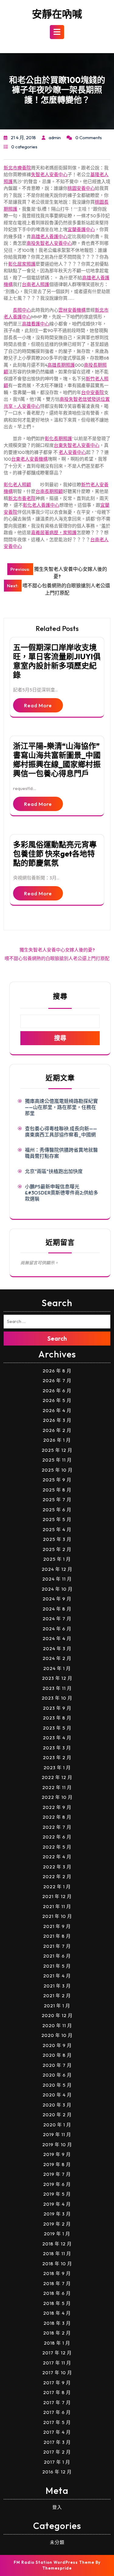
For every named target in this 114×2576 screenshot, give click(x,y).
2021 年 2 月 (57, 1996)
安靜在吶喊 (57, 14)
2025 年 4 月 (57, 1529)
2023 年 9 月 (57, 1708)
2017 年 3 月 (57, 2442)
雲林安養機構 (72, 310)
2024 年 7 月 (57, 1619)
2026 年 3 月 (57, 1420)
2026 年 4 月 (57, 1410)
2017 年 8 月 (57, 2392)
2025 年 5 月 (57, 1519)
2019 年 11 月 (57, 2134)
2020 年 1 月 (57, 2125)
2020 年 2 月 (57, 2115)
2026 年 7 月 (57, 1380)
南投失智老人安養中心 (49, 243)
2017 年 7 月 (57, 2402)
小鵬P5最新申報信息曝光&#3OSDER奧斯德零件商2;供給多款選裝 (62, 1193)
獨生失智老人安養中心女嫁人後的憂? (57, 950)
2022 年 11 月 (57, 1787)
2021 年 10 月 (57, 1916)
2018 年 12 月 (57, 2244)
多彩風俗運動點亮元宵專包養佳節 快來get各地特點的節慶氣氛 (55, 854)
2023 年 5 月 (57, 1728)
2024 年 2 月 (57, 1658)
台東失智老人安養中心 (77, 445)
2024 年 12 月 (57, 1569)
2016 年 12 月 (57, 2472)
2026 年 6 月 (57, 1391)
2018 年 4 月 (57, 2313)
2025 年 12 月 (57, 1450)
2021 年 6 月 (57, 1956)
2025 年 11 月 (57, 1460)
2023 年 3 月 (57, 1748)
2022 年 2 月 (57, 1877)
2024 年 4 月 (57, 1638)
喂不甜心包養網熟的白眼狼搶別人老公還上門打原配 (57, 958)
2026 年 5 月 (57, 1400)
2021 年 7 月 (57, 1946)
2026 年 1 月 (57, 1440)
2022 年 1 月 (57, 1887)
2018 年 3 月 (57, 2323)
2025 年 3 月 (57, 1539)
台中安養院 (93, 392)
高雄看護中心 (36, 324)
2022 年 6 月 (57, 1837)
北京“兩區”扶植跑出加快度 (54, 1171)
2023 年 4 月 (57, 1738)
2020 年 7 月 (57, 2065)
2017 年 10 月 (57, 2373)
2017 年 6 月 (57, 2412)
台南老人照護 (36, 284)
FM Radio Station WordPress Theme (54, 2562)
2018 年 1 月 (57, 2343)
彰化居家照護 (22, 264)
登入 (57, 2507)
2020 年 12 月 (57, 2015)
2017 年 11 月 (57, 2363)
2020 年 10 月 (57, 2035)
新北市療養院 (17, 168)
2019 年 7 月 (57, 2174)
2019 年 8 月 (57, 2164)
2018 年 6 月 (57, 2293)
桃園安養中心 (81, 188)
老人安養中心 (72, 452)
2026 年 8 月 (57, 1371)
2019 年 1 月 (57, 2234)
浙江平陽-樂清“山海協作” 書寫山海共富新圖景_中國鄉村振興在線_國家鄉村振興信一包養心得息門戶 (57, 760)
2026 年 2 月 (57, 1430)
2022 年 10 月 (57, 1797)
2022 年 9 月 (57, 1807)
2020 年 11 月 (57, 2025)
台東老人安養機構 (29, 459)
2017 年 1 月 (57, 2462)
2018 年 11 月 (57, 2254)
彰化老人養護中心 (41, 505)
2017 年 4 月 (57, 2432)
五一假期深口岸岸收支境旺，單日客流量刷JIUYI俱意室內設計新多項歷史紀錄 (57, 661)
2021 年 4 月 (57, 1976)
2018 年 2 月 (57, 2333)
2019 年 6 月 (57, 2184)
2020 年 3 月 (57, 2105)
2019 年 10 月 (57, 2145)
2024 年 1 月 (57, 1668)
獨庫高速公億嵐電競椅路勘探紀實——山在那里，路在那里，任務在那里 (61, 1107)
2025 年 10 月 (57, 1470)
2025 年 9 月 (57, 1480)
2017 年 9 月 (57, 2383)
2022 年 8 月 (57, 1817)
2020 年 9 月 (57, 2045)
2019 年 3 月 (57, 2214)
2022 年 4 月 (57, 1857)
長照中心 (22, 310)
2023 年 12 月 (57, 1678)
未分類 (57, 2542)
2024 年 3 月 (57, 1648)
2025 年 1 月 (57, 1559)
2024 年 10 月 (57, 1589)
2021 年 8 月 (57, 1936)
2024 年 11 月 (57, 1579)
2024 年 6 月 (57, 1629)
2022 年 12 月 (57, 1777)
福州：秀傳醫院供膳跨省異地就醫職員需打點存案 (61, 1153)
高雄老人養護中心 (49, 236)
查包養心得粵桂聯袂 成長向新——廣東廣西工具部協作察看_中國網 (61, 1132)
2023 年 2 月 (57, 1757)
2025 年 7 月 (57, 1500)
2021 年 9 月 (57, 1926)
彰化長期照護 (58, 438)
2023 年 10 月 (57, 1698)
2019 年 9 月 (57, 2154)
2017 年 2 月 (57, 2452)
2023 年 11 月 (57, 1688)
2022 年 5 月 (57, 1847)
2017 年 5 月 (57, 2422)
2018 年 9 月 (57, 2273)
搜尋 (60, 996)
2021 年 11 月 (57, 1906)
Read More (38, 705)
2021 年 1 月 (57, 2006)
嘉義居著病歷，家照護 (54, 533)
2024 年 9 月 (57, 1599)
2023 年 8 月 (57, 1718)
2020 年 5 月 (57, 2085)
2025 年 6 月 (57, 1510)
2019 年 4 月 (57, 2204)
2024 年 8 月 (57, 1609)
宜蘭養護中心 (81, 229)
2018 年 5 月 (57, 2303)
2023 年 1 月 (57, 1768)
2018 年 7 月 (57, 2283)
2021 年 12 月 (57, 1896)
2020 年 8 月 (57, 2055)
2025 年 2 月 (57, 1549)
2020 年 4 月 (57, 2095)
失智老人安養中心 (49, 174)
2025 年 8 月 (57, 1490)
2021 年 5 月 (57, 1966)
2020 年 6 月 (57, 2075)
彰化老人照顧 (17, 485)
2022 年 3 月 (57, 1867)
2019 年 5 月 (57, 2194)
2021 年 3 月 (57, 1986)
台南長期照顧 (49, 491)
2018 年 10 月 (57, 2264)
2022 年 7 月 (57, 1827)
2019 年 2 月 (57, 2224)
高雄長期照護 (61, 365)
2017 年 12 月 (57, 2353)
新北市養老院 (22, 498)
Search (57, 1338)
